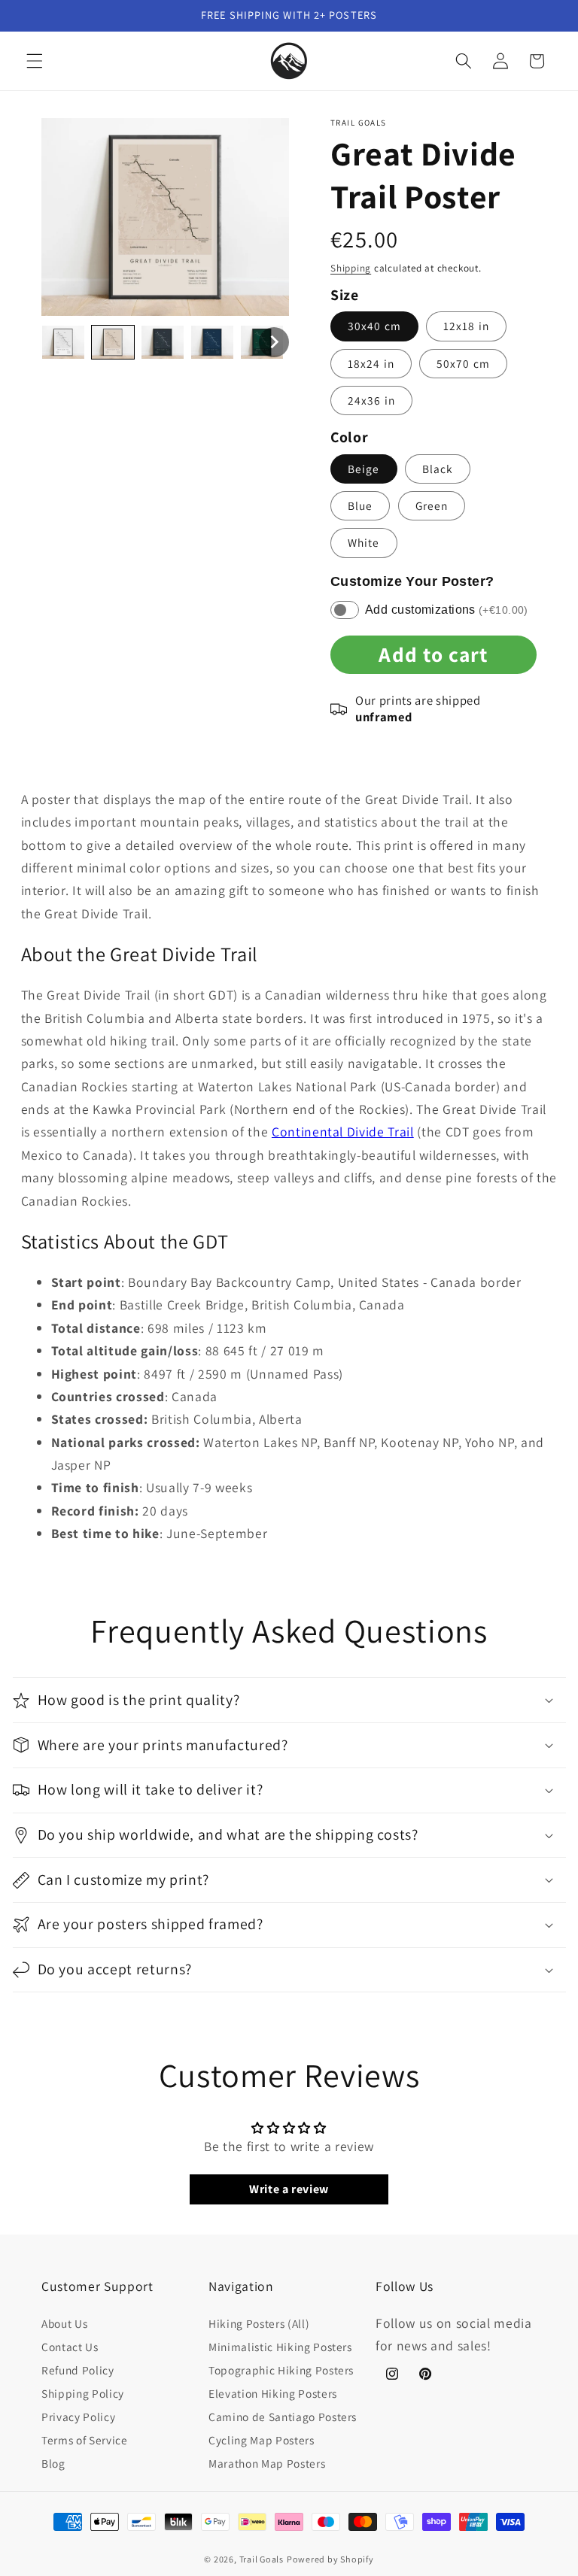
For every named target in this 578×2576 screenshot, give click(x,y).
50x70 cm (463, 363)
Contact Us (70, 2347)
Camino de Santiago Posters (283, 2417)
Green (432, 505)
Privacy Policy (78, 2417)
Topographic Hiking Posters (281, 2370)
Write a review (289, 2189)
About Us (64, 2323)
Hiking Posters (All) (259, 2323)
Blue (360, 505)
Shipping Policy (83, 2393)
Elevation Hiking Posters (273, 2393)
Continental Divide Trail (343, 1132)
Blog (53, 2463)
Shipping (351, 268)
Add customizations (447, 610)
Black (438, 469)
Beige (364, 469)
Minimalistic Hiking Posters (280, 2347)
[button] (35, 61)
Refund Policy (78, 2370)
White (364, 542)
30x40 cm (374, 326)
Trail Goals (262, 2559)
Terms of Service (85, 2440)
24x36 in (371, 400)
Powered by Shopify (330, 2559)
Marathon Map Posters (267, 2463)
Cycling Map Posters (262, 2440)
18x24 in (371, 363)
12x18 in (466, 326)
